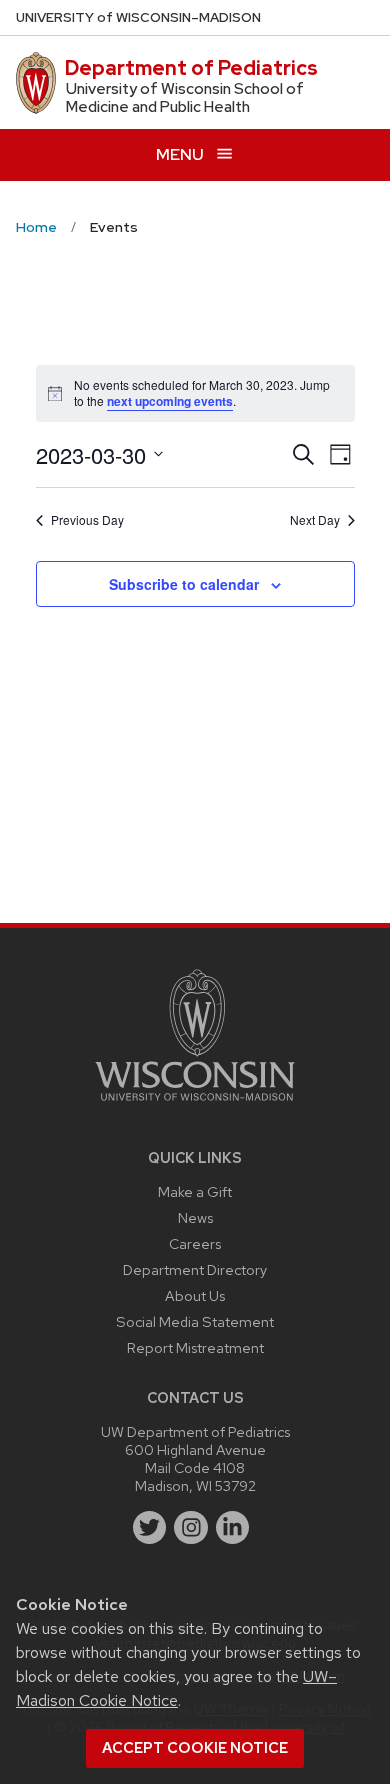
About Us (195, 1295)
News (195, 1217)
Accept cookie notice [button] (195, 1748)
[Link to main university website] (195, 1104)
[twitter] (150, 1528)
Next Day (315, 520)
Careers (195, 1243)
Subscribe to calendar (184, 584)
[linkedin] (233, 1528)
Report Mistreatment (195, 1347)
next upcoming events (170, 401)
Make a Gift (195, 1191)
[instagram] (191, 1528)
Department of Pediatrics (191, 68)
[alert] (195, 393)
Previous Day (87, 520)
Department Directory (195, 1269)
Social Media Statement (195, 1321)
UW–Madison (138, 17)
